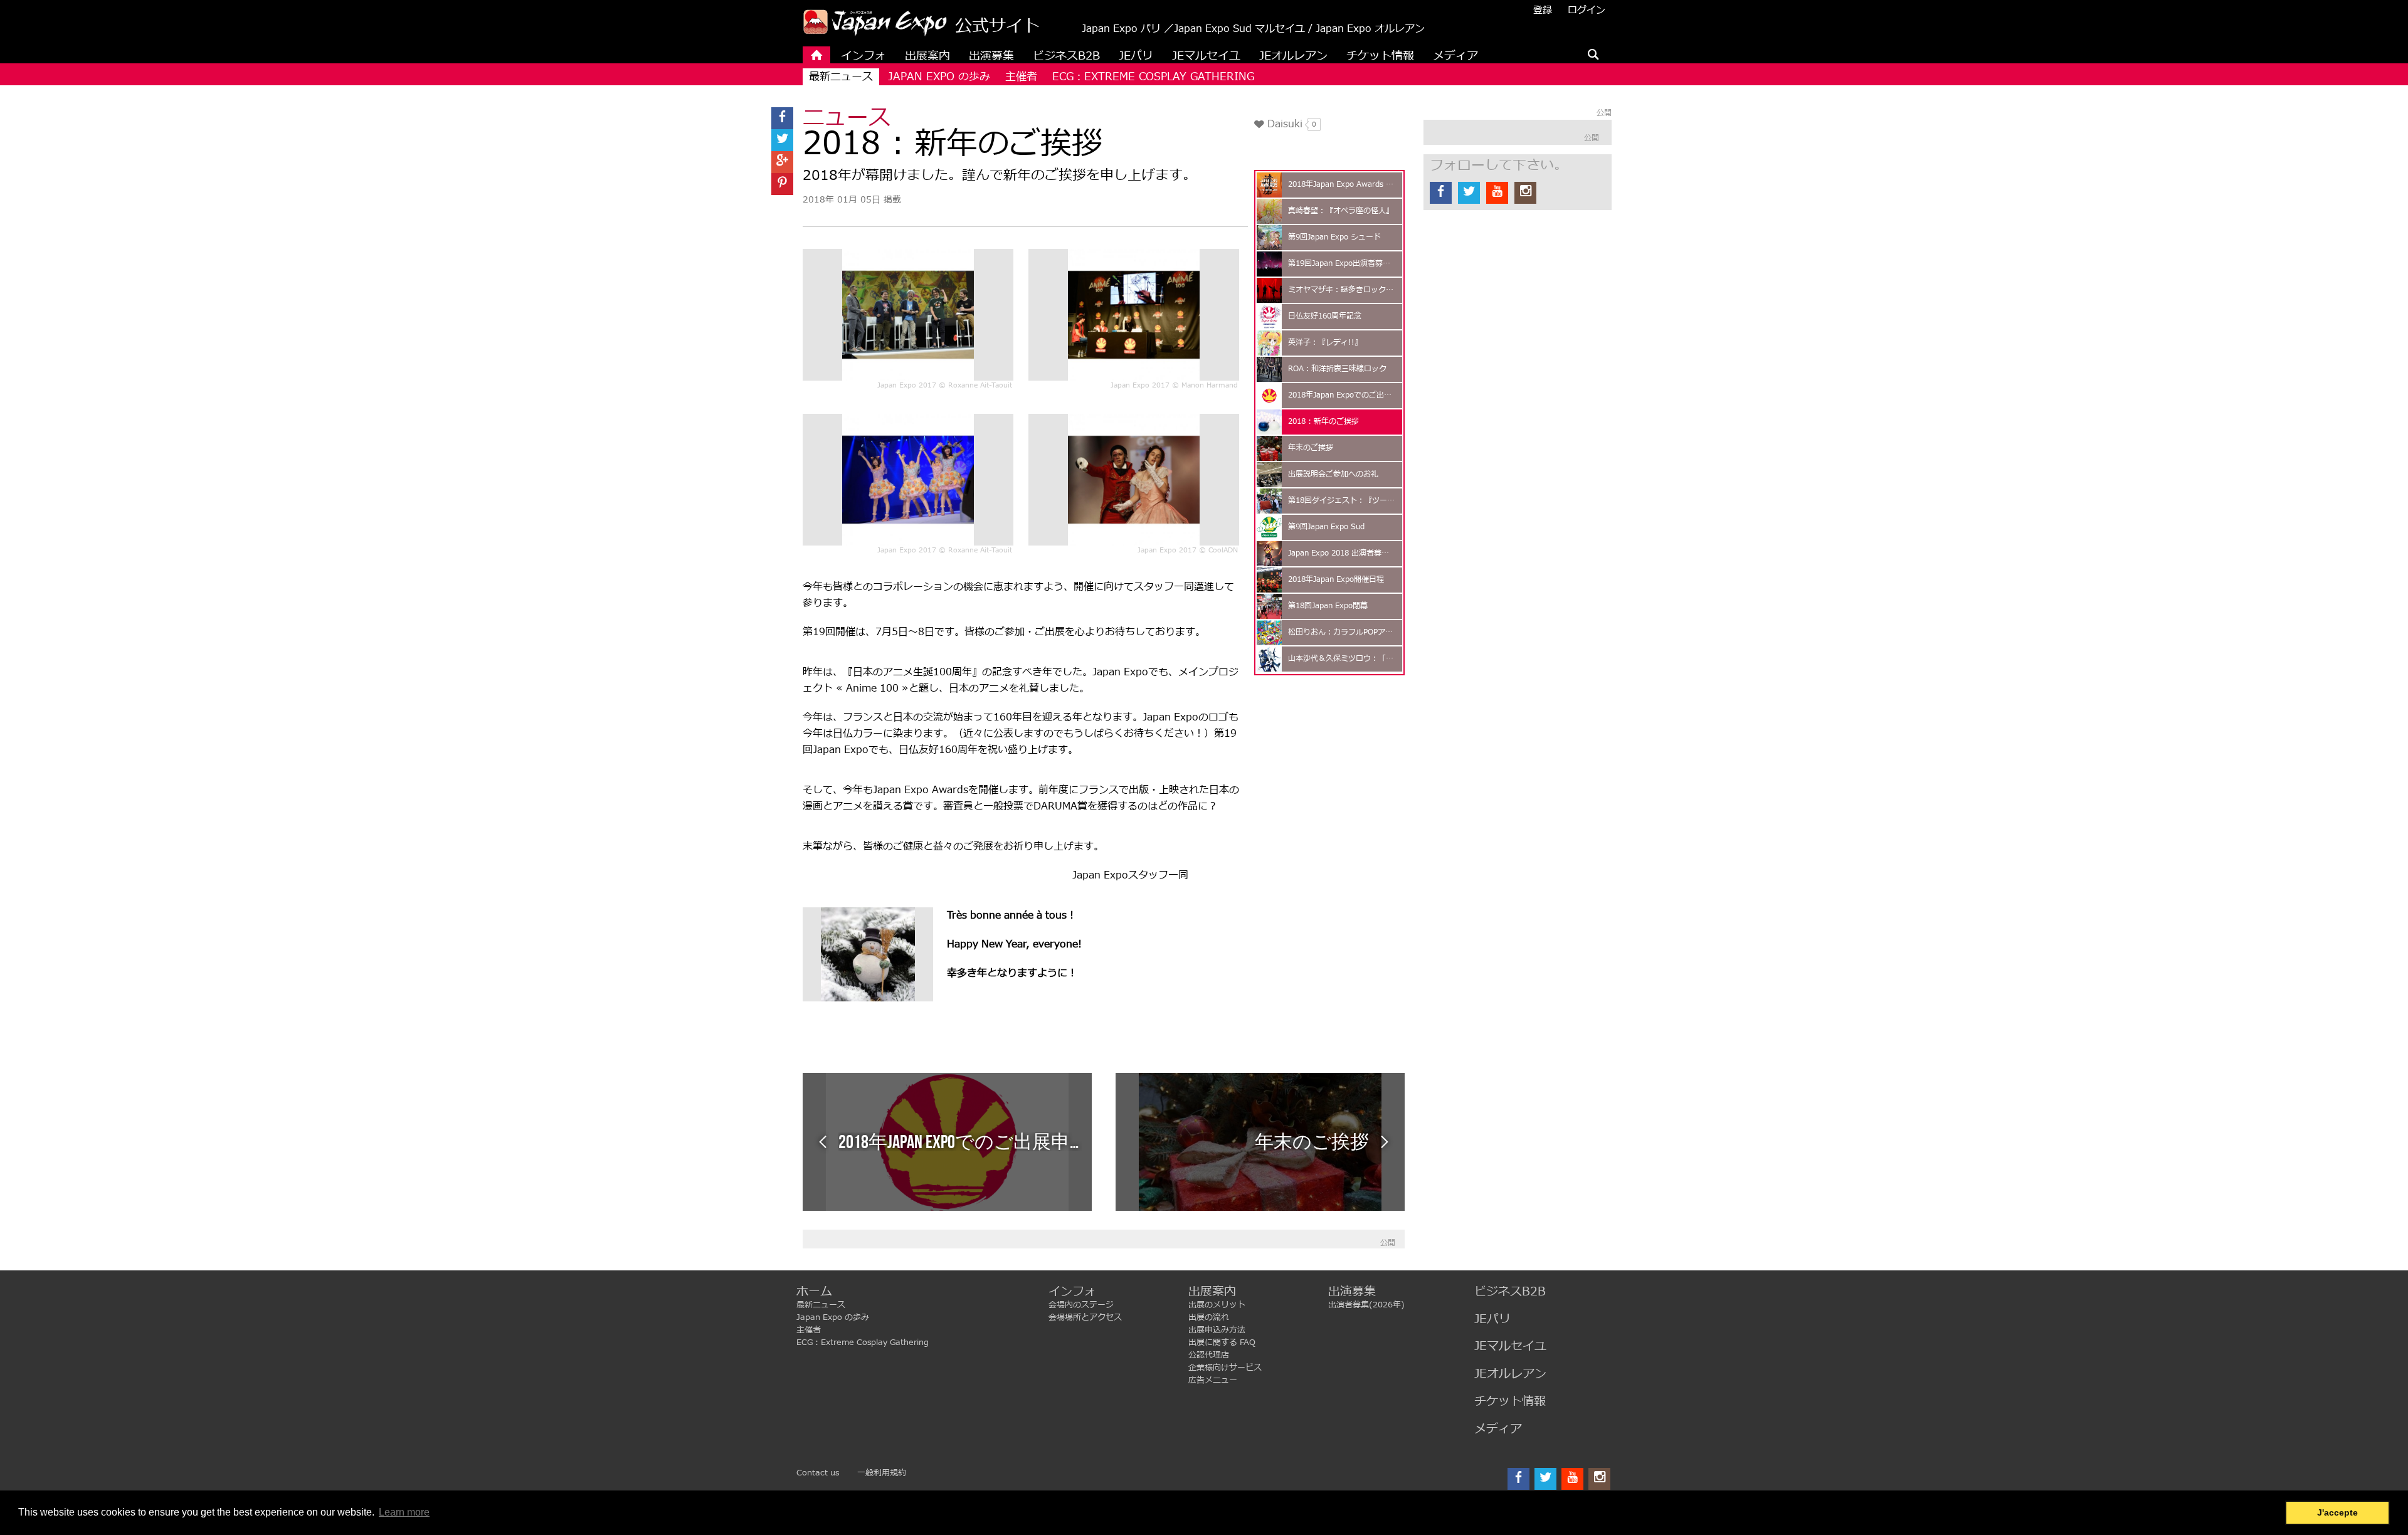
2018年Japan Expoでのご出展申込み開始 (1342, 395)
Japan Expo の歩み (939, 77)
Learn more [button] (404, 1512)
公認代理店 (1209, 1355)
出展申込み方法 (1217, 1330)
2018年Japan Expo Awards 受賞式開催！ (1342, 185)
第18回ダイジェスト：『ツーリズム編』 (1342, 501)
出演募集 (1352, 1292)
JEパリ (1492, 1320)
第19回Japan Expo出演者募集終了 (1342, 264)
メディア (1498, 1429)
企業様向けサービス (1225, 1368)
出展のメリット (1217, 1305)
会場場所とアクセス (1085, 1317)
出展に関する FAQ (1222, 1342)
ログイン (1587, 10)
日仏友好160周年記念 (1325, 316)
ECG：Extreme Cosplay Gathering (1153, 77)
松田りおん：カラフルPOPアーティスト (1342, 632)
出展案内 (1212, 1292)
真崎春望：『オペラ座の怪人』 (1341, 211)
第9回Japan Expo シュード (1334, 237)
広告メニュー (1213, 1380)
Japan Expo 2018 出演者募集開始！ (1342, 553)
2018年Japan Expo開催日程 (1336, 580)
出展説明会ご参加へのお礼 (1333, 474)
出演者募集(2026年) (1366, 1305)
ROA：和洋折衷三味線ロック (1337, 369)
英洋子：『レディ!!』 (1325, 343)
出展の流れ (1209, 1317)
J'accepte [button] (2337, 1512)
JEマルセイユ (1510, 1347)
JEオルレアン (1510, 1374)
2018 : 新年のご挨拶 (1323, 422)
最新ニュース (841, 77)
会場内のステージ (1081, 1305)
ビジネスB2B (1510, 1292)
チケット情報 (1510, 1402)
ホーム (814, 1292)
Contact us (818, 1473)
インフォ (1072, 1292)
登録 (1543, 10)
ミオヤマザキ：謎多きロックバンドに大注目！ (1342, 290)
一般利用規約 (882, 1473)
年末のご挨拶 (1311, 448)
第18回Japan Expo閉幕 (1328, 606)
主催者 (1021, 77)
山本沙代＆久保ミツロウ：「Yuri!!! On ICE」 (1342, 659)
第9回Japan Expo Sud (1326, 527)
